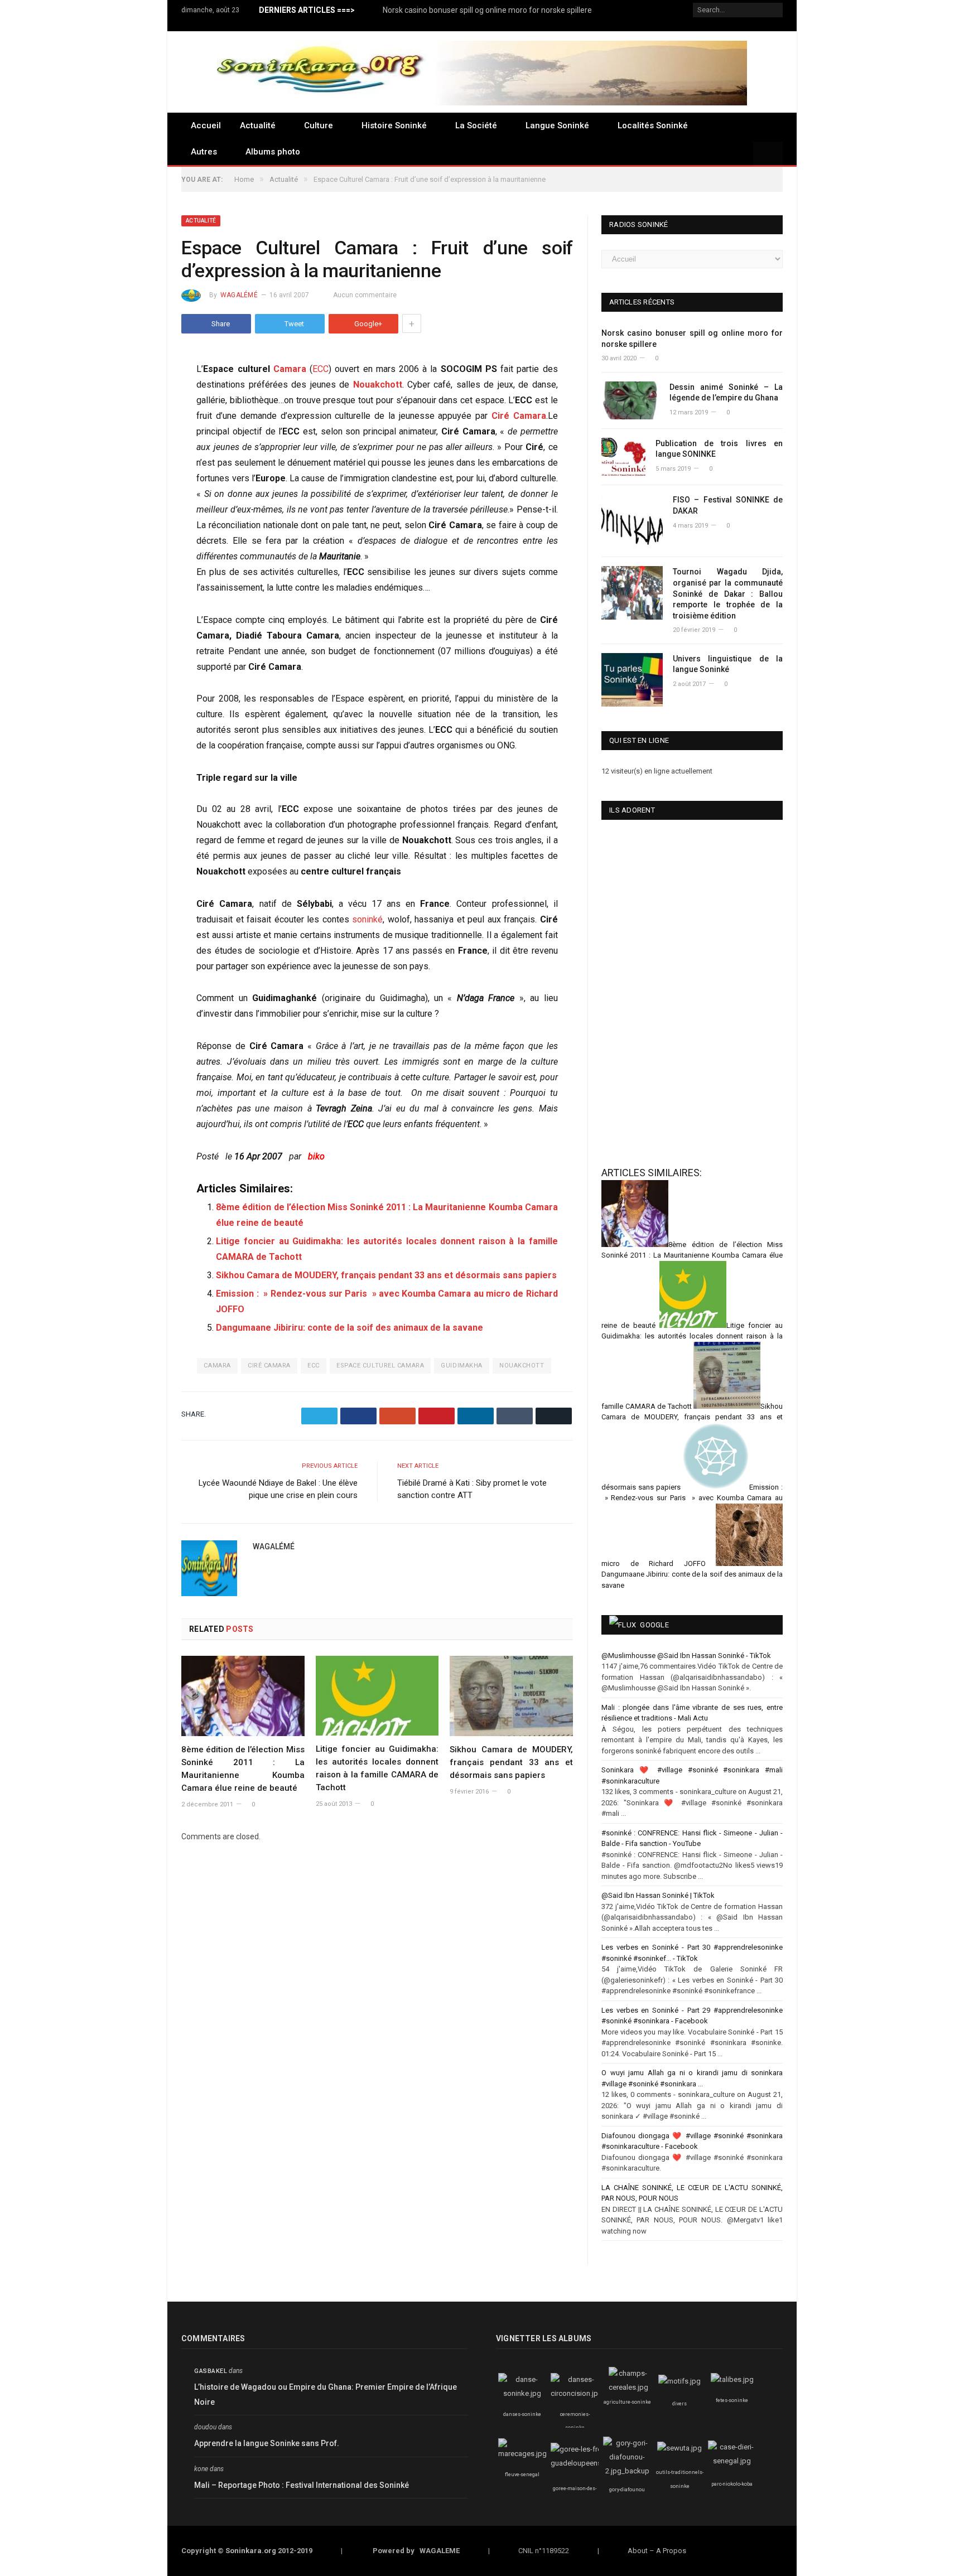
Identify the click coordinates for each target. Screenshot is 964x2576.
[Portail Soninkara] (482, 72)
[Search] (768, 154)
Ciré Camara (519, 416)
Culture (319, 125)
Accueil (206, 125)
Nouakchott (378, 385)
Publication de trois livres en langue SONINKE (719, 449)
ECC (320, 369)
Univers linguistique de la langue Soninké (728, 664)
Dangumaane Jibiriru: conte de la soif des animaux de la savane (350, 1328)
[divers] (679, 2381)
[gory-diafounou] (627, 2471)
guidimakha (462, 1366)
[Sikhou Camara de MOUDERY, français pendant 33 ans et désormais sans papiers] (511, 1696)
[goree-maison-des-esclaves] (582, 2463)
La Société (476, 125)
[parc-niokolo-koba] (732, 2461)
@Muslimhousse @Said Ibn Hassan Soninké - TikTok (686, 1656)
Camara (290, 369)
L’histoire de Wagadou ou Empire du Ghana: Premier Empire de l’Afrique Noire (326, 2394)
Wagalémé (239, 295)
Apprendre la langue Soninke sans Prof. (267, 2443)
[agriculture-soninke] (628, 2387)
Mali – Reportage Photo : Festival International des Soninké (302, 2485)
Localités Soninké (653, 125)
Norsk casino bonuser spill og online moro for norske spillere (487, 10)
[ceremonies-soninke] (577, 2393)
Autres (204, 152)
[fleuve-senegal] (522, 2454)
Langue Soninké (557, 125)
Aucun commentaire (365, 295)
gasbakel (211, 2371)
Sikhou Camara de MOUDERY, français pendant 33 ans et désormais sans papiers (386, 1275)
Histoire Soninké (394, 125)
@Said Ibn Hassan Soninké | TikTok (658, 1895)
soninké (367, 919)
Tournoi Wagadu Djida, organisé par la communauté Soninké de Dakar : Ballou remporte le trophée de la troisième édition (728, 593)
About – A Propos (657, 2551)
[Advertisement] (658, 1071)
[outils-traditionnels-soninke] (679, 2448)
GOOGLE (654, 1625)
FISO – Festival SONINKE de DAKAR (728, 505)
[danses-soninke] (522, 2393)
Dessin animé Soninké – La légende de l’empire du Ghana (726, 393)
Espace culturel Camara (380, 1366)
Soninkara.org (251, 2551)
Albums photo (273, 152)
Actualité (258, 125)
